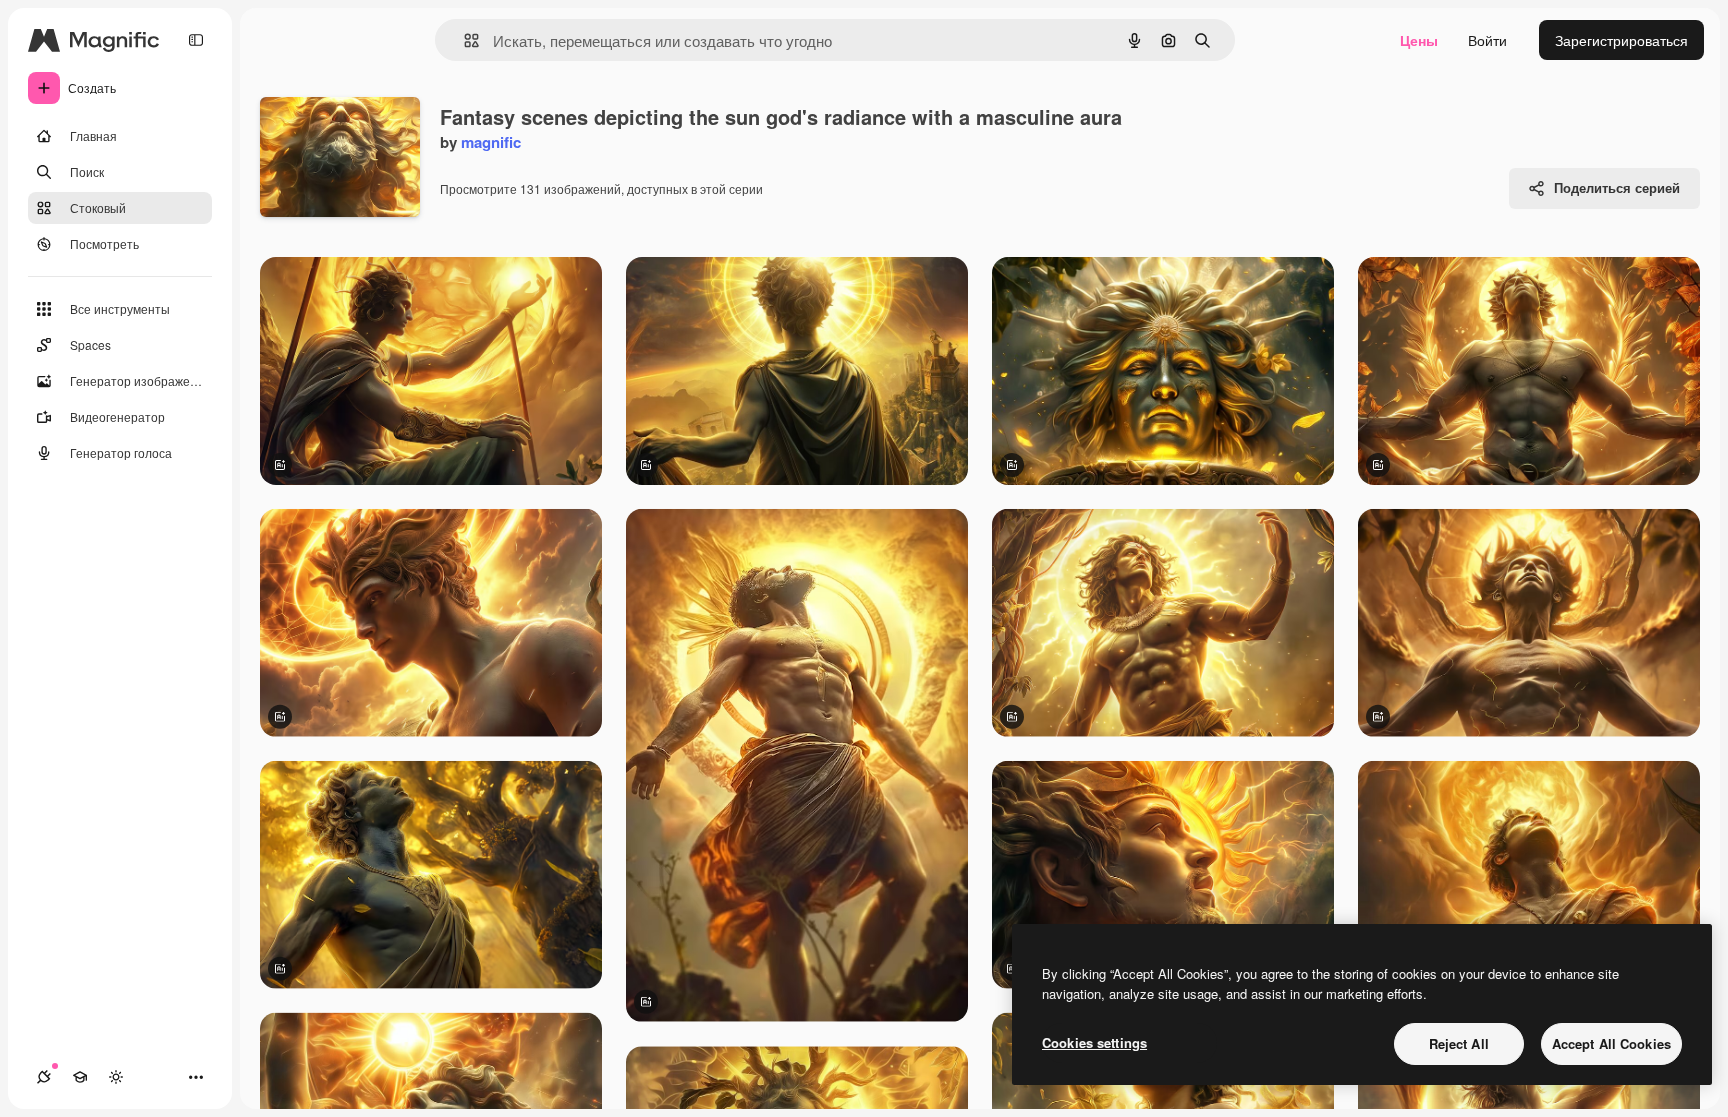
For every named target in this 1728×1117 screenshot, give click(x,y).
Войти (1487, 40)
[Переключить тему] (116, 1077)
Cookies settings (1094, 1042)
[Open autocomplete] (463, 40)
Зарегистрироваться (1621, 40)
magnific (491, 142)
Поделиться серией (1617, 187)
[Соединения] (44, 1077)
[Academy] (80, 1077)
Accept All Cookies (1611, 1043)
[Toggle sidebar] (196, 40)
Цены (1419, 40)
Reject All (1459, 1043)
